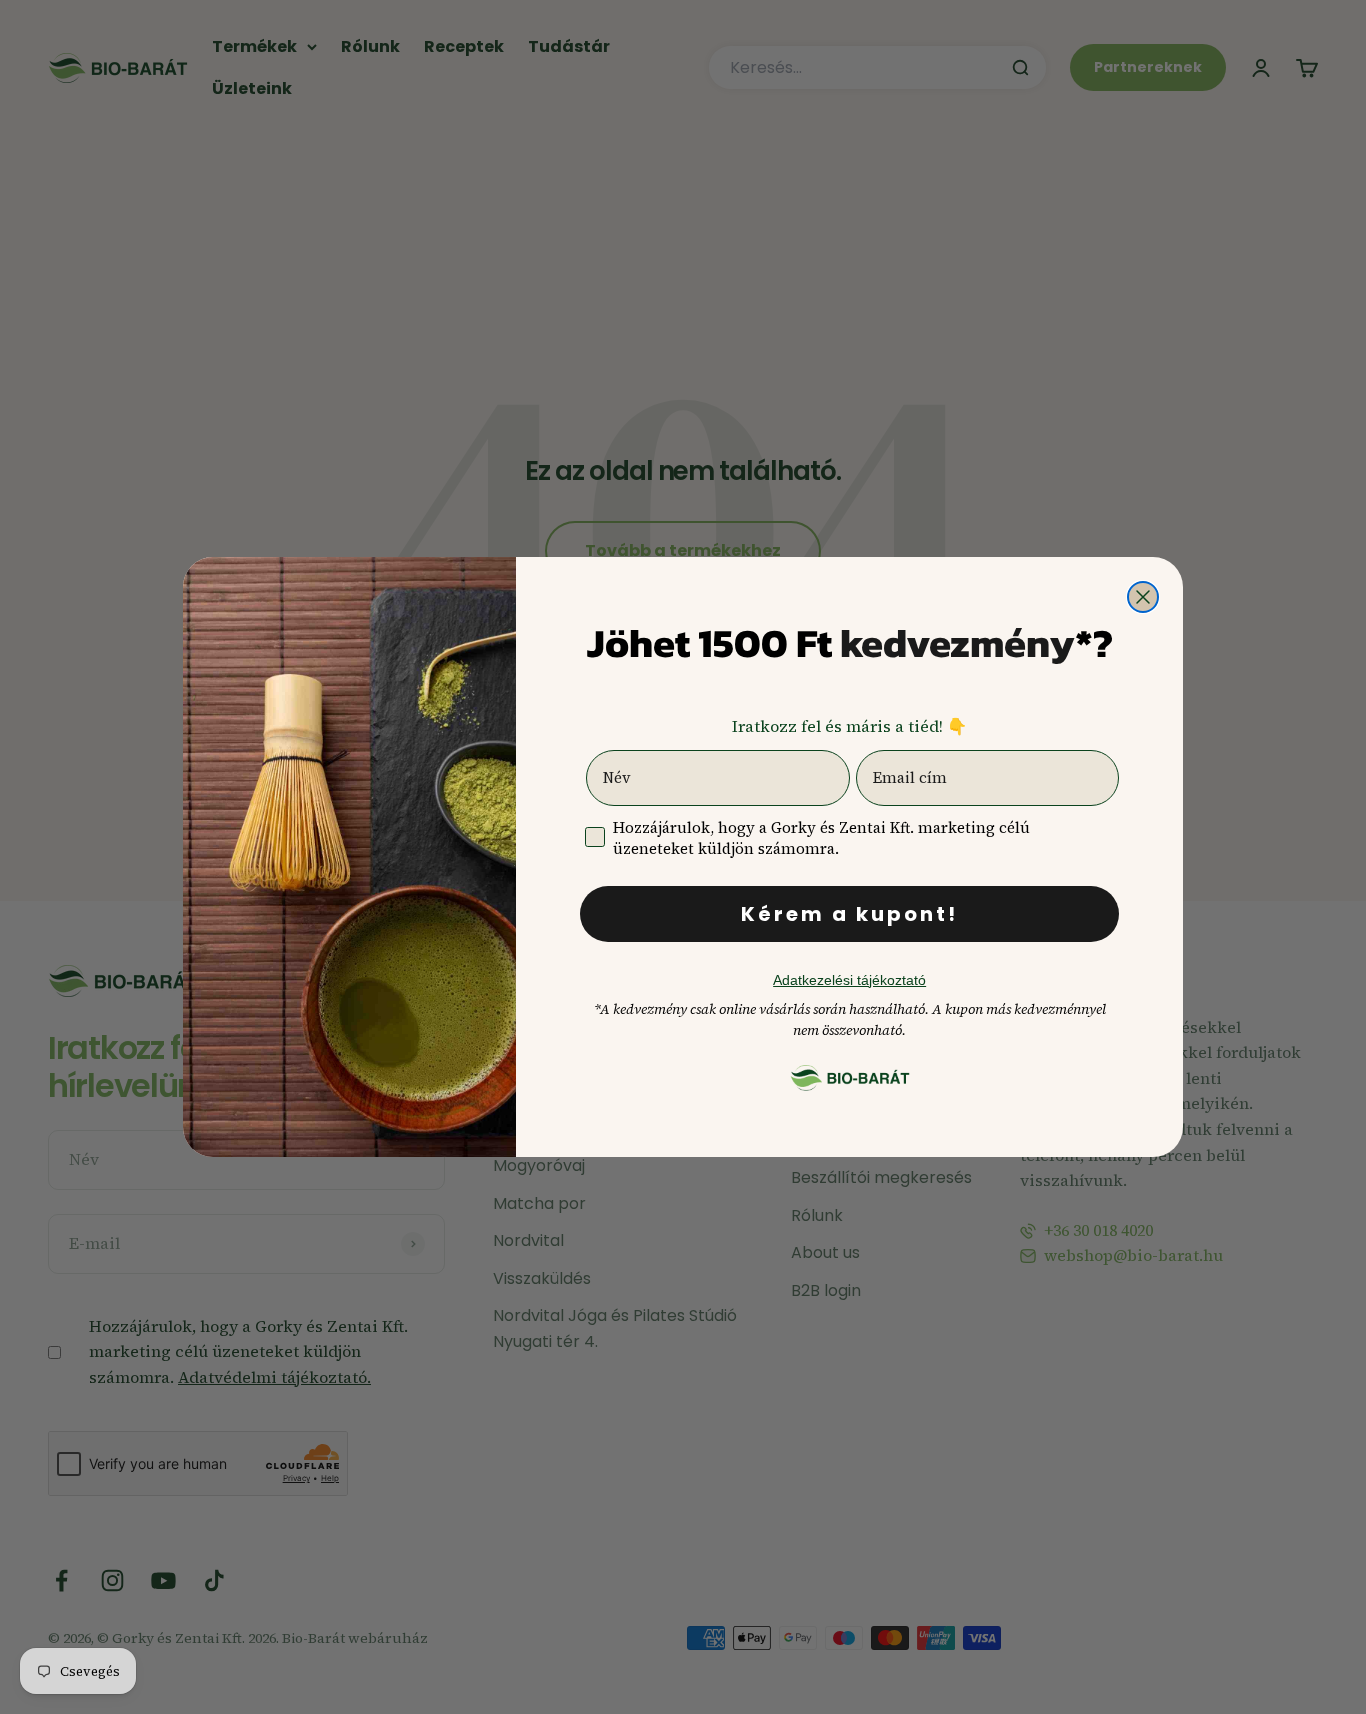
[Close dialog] (1143, 597)
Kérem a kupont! (849, 914)
